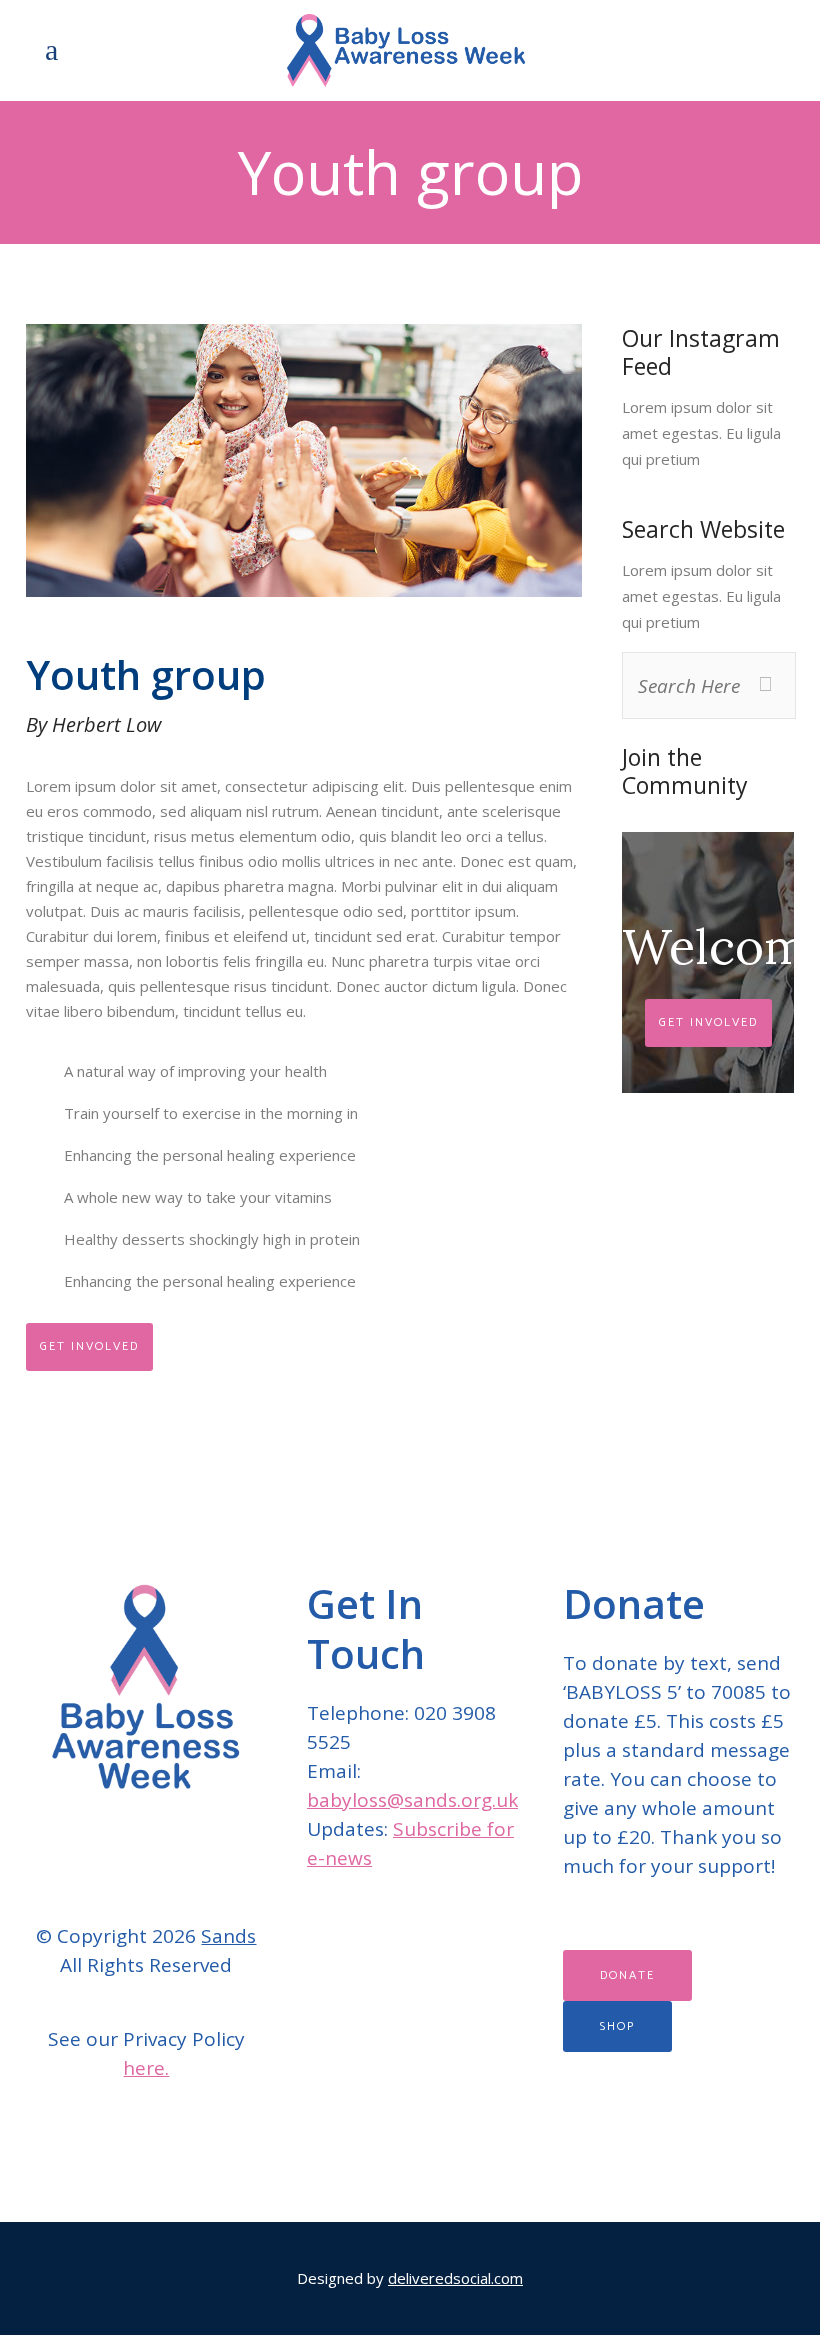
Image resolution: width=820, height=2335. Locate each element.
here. (146, 2068)
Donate (627, 1975)
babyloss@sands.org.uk (412, 1800)
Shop (617, 2026)
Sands (228, 1936)
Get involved (89, 1346)
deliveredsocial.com (455, 2278)
